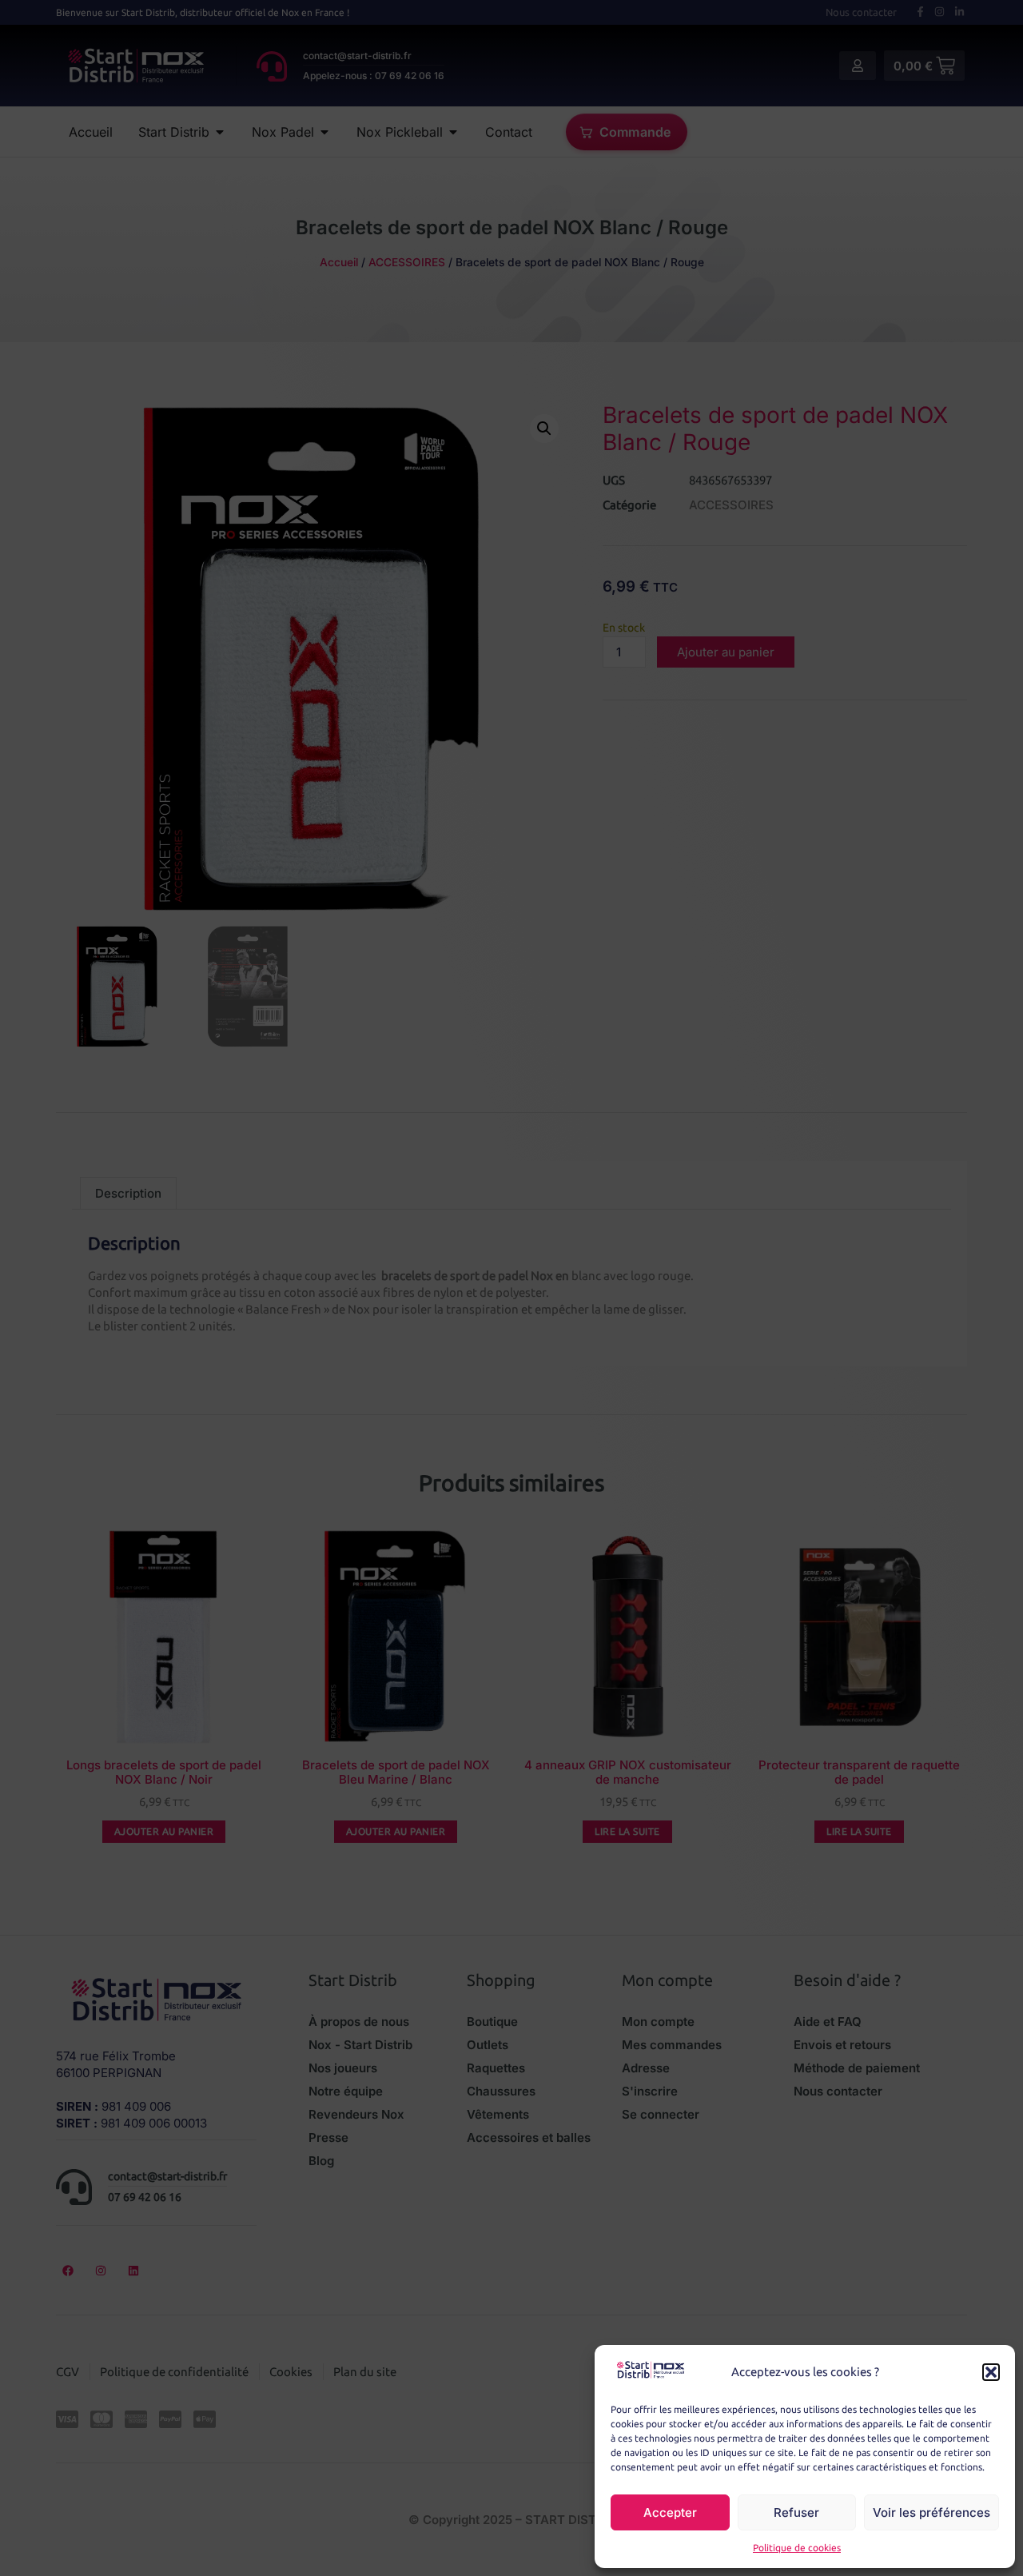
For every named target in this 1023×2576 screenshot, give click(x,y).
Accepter (670, 2512)
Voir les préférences (931, 2512)
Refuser (796, 2512)
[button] (991, 2372)
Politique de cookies (797, 2548)
